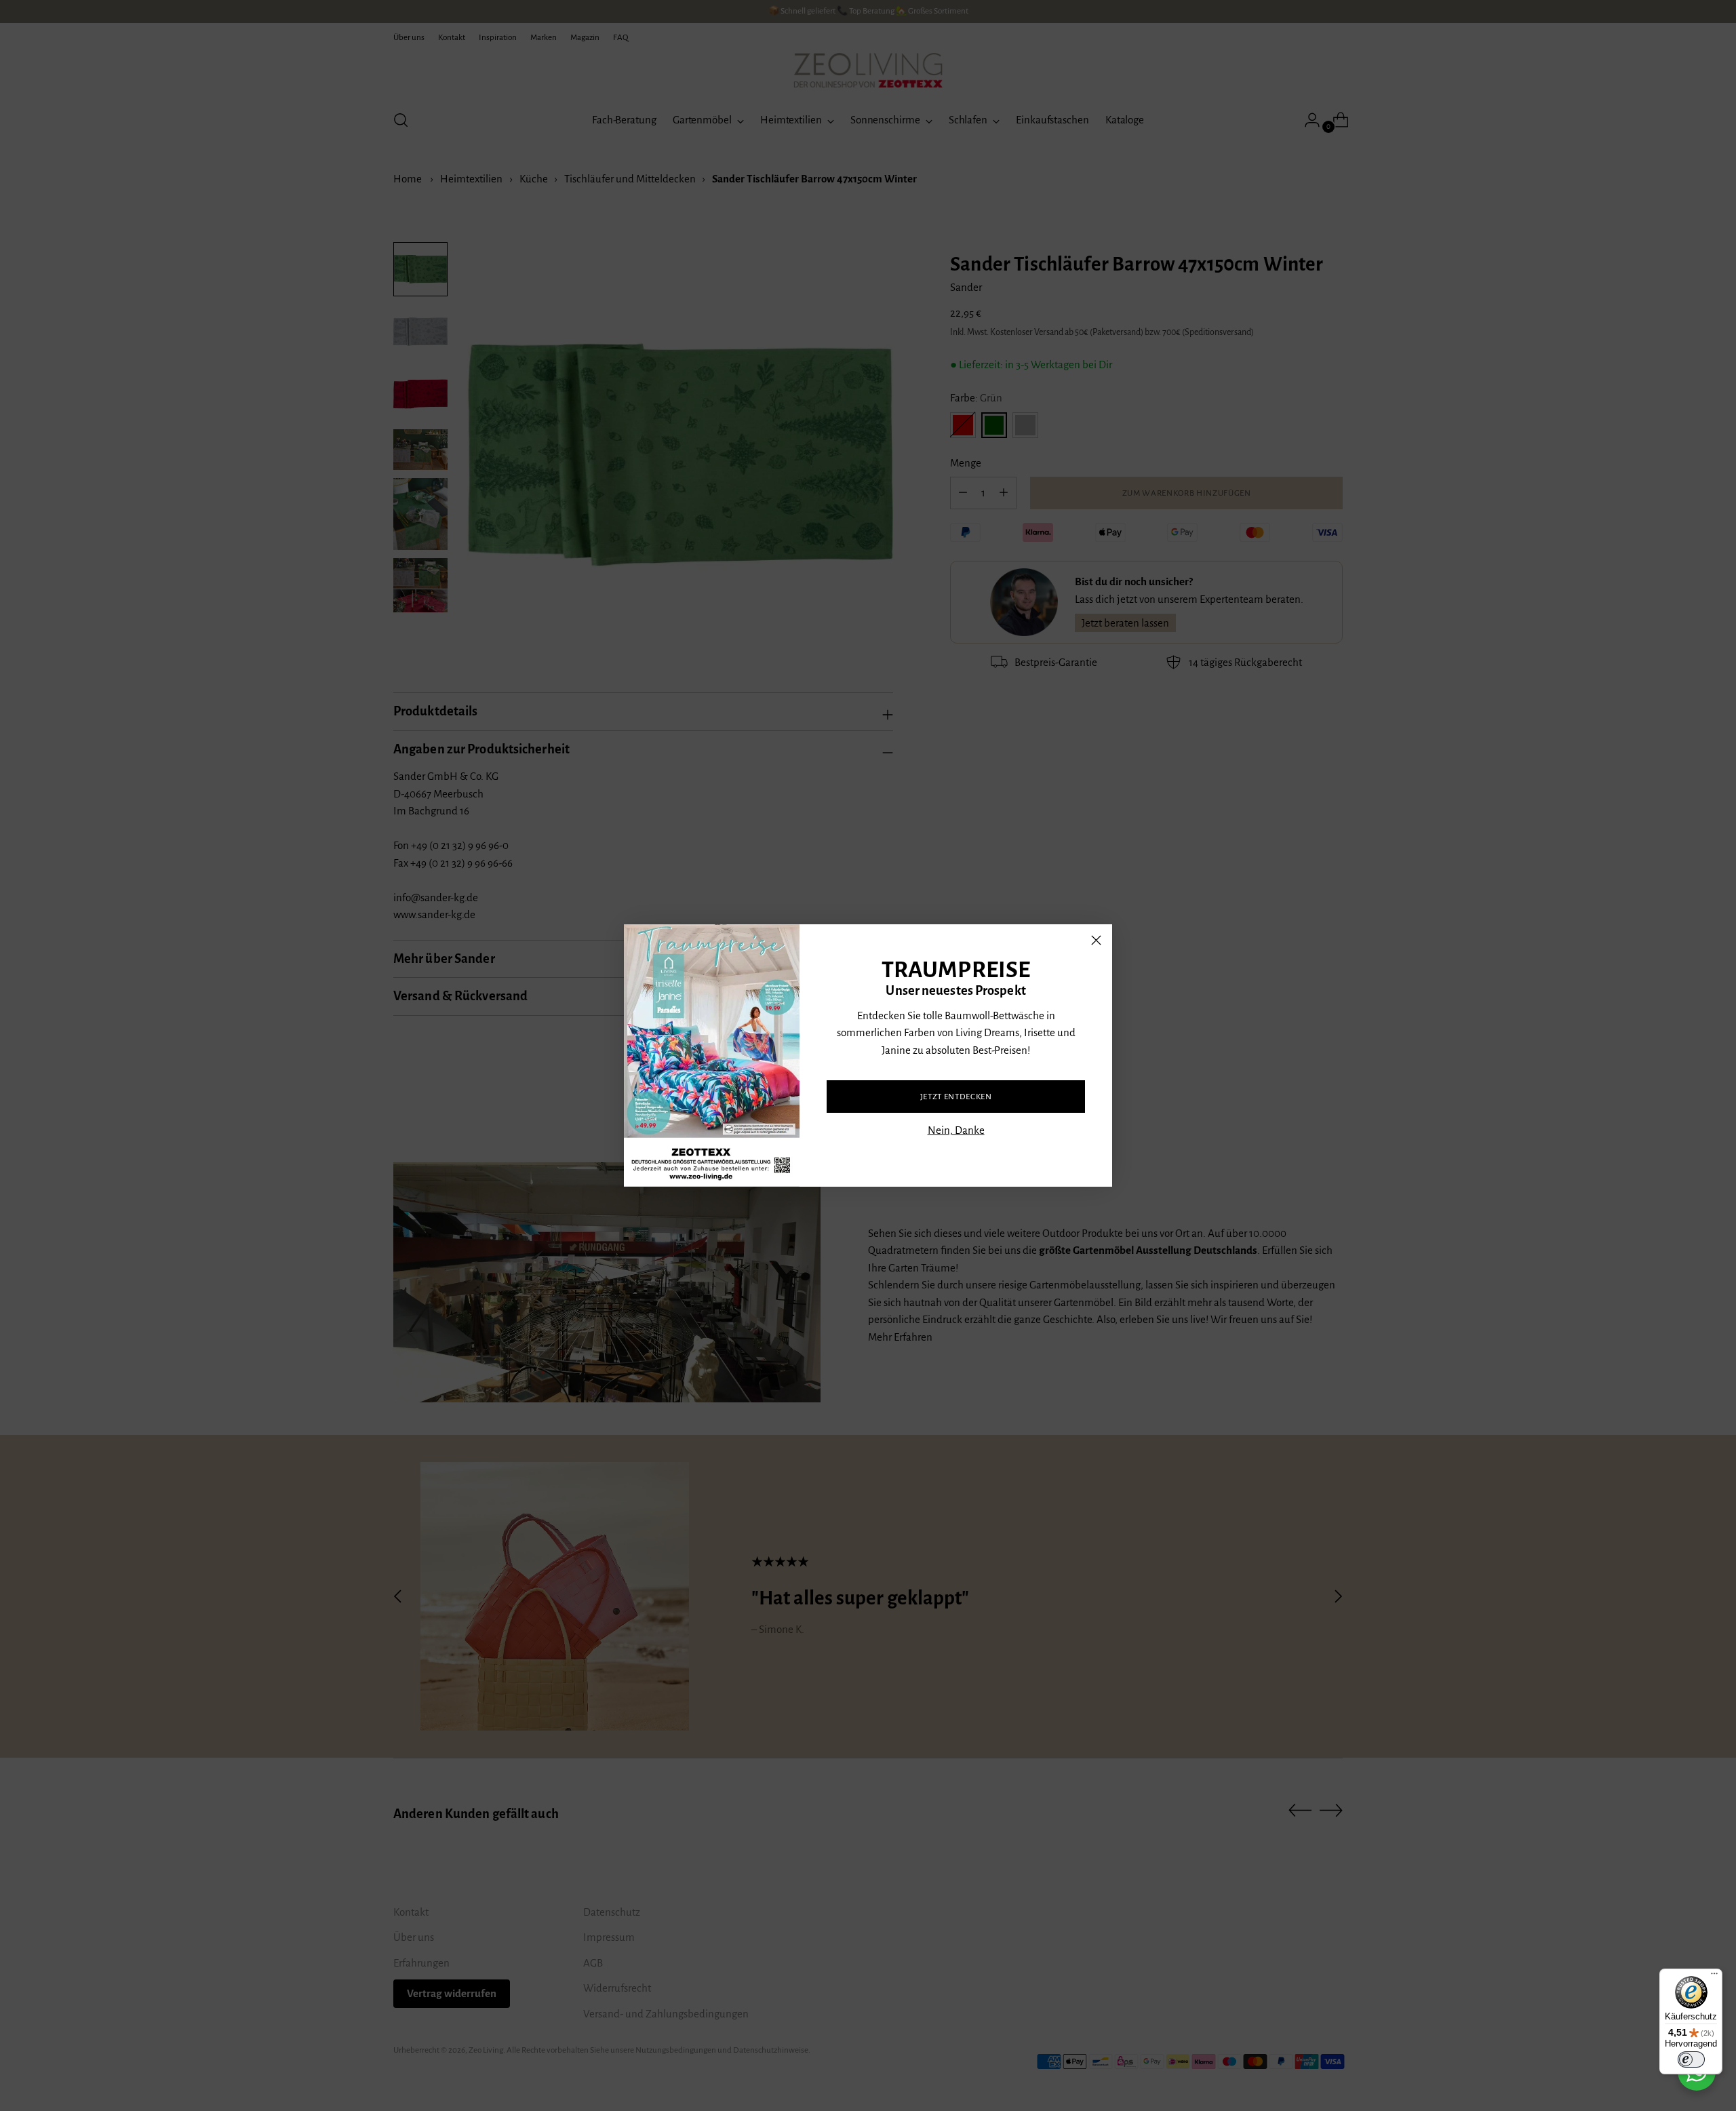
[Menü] (1714, 1977)
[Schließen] (1096, 940)
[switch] (1691, 2059)
